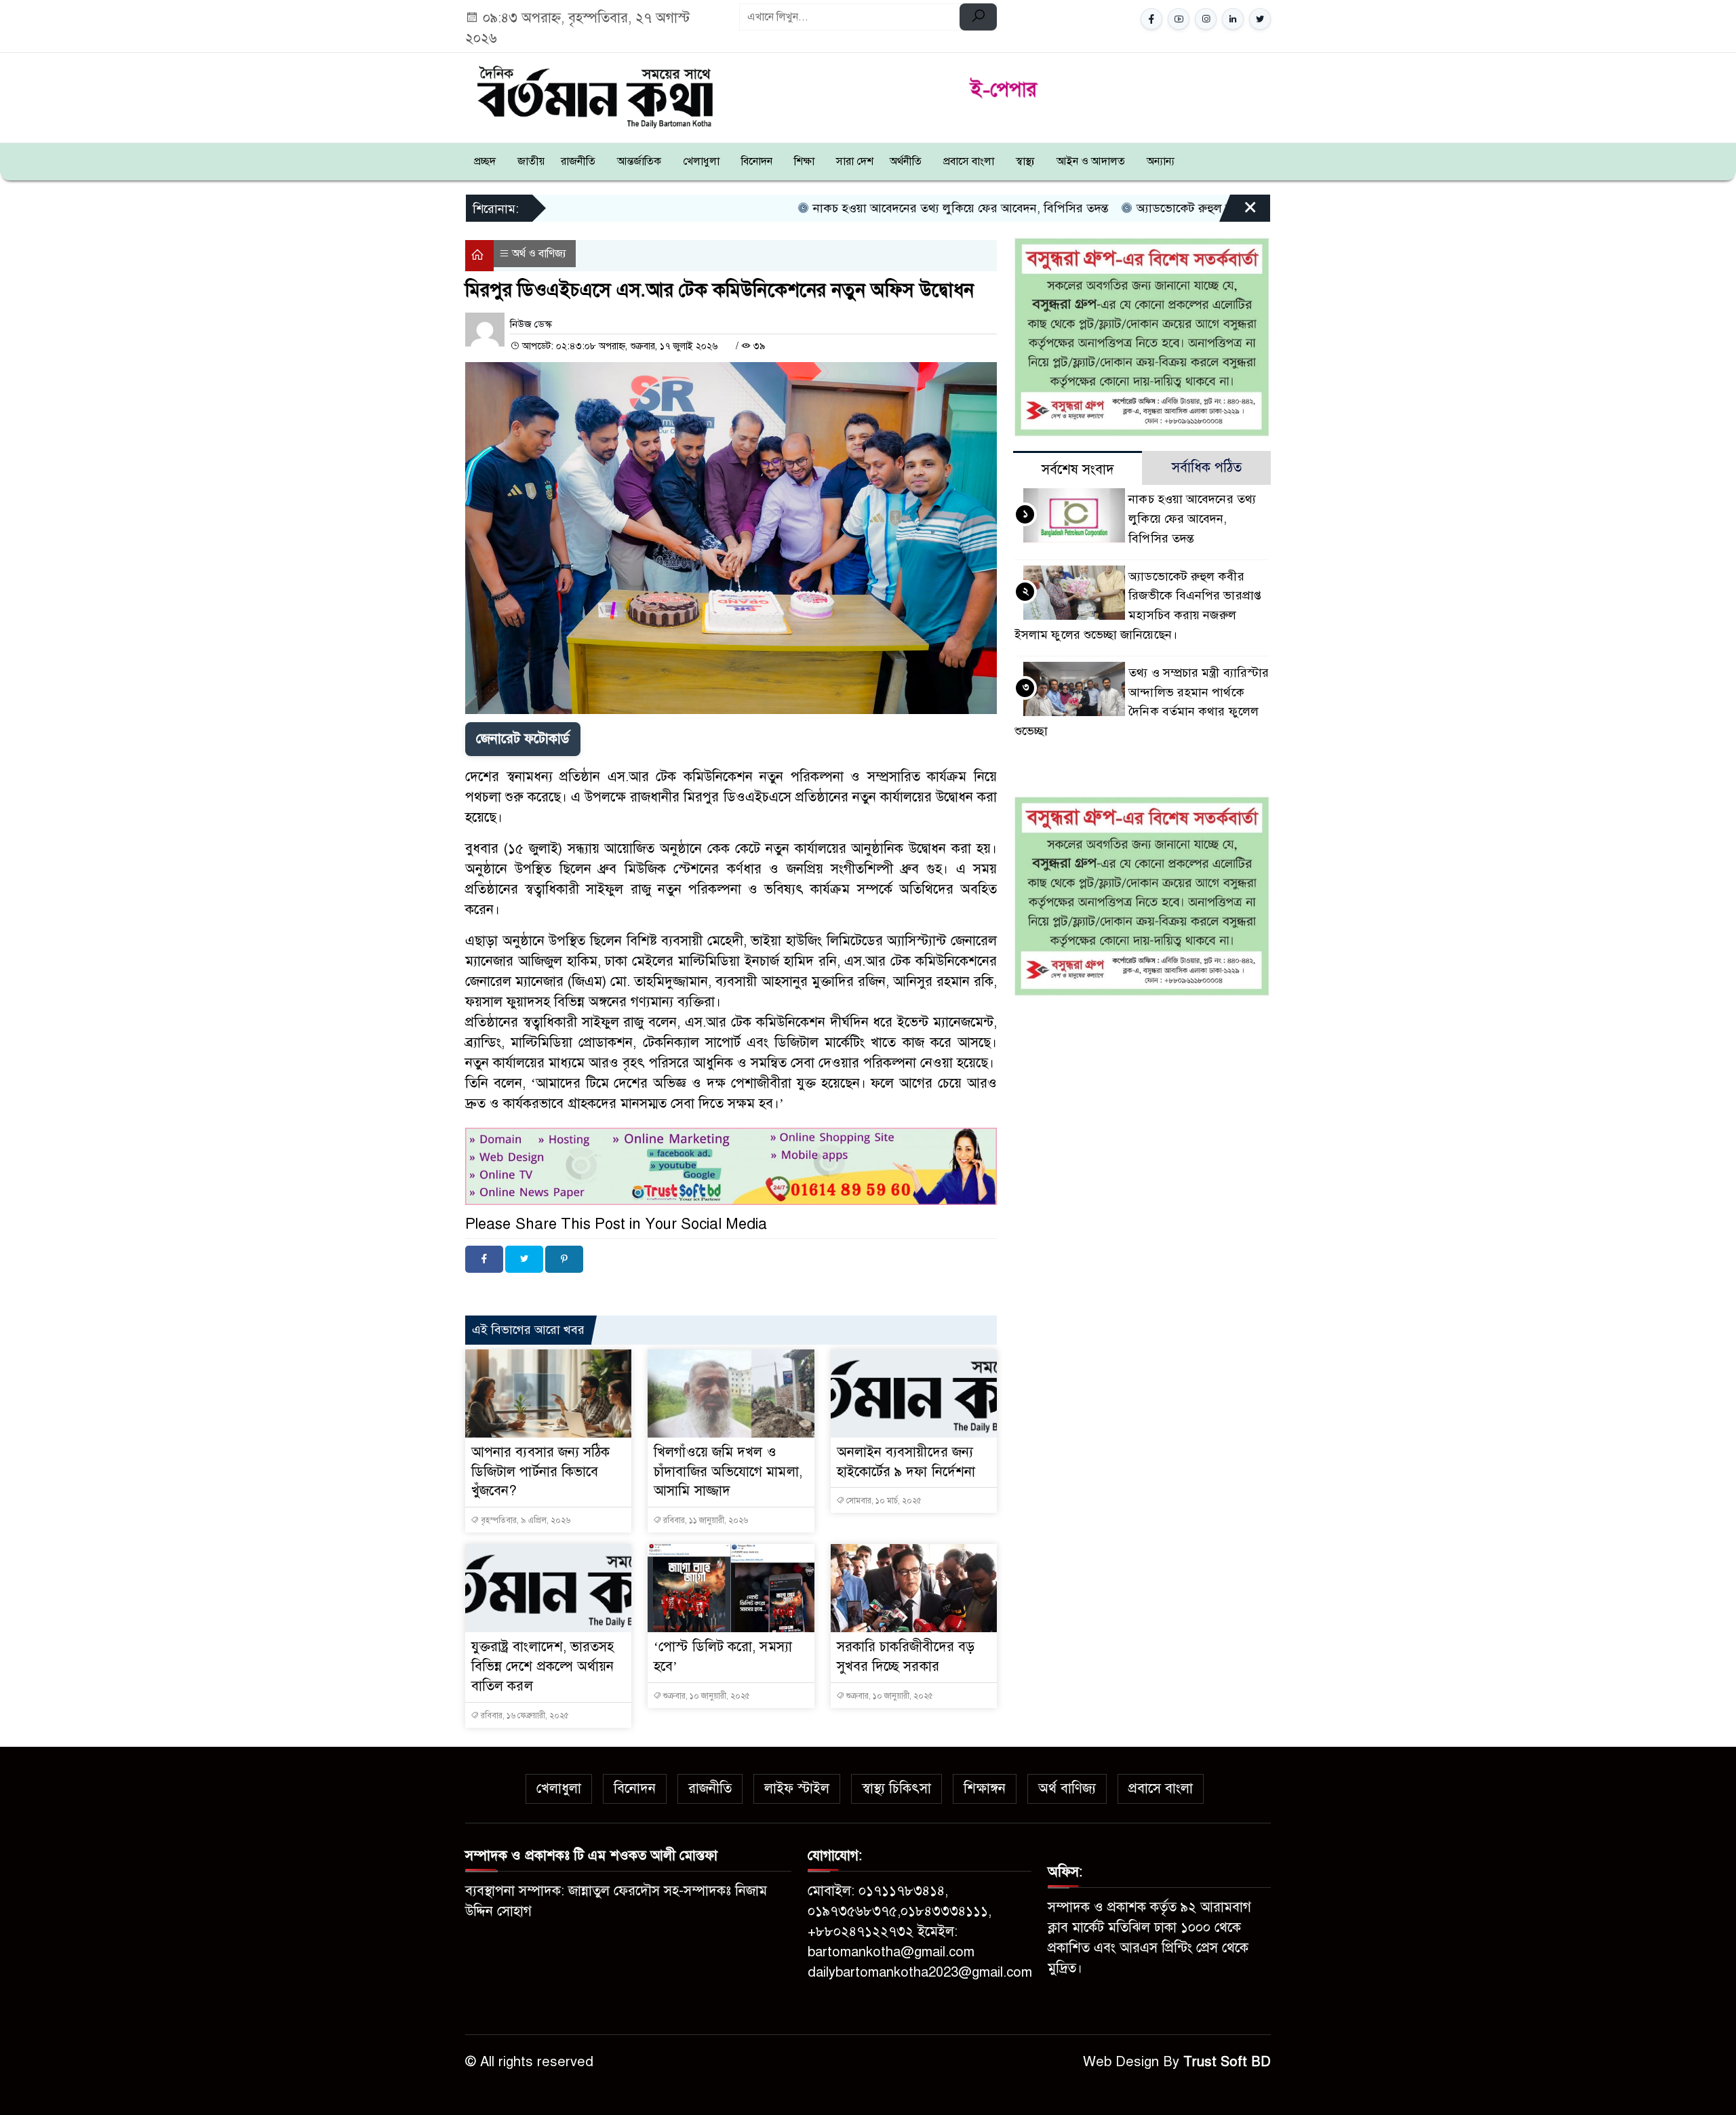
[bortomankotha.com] (594, 95)
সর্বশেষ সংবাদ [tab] (1078, 470)
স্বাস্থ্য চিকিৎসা (896, 1788)
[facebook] (1151, 19)
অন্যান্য (1161, 161)
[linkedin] (1233, 19)
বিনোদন (757, 161)
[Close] (1238, 213)
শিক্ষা (804, 161)
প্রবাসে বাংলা (969, 161)
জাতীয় (531, 161)
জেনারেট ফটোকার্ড (523, 739)
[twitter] (1260, 19)
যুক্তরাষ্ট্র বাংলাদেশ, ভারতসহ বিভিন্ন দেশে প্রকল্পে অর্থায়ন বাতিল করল (543, 1666)
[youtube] (1179, 19)
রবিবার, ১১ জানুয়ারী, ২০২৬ (705, 1520)
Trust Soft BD (1227, 2062)
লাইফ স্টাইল (797, 1788)
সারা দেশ (855, 161)
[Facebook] (484, 1259)
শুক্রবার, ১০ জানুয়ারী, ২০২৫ (706, 1696)
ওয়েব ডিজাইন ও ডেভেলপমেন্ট (593, 1291)
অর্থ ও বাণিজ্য (539, 254)
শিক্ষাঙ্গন (985, 1788)
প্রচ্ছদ (485, 161)
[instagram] (1206, 19)
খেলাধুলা (701, 161)
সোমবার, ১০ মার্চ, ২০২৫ (883, 1501)
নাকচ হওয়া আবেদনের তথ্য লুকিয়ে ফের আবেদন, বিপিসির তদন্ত (842, 208)
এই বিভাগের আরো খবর (528, 1330)
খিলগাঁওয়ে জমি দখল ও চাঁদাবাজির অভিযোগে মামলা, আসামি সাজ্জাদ (728, 1472)
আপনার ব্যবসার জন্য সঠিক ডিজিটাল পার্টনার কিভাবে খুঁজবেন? (541, 1472)
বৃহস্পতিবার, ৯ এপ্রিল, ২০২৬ (525, 1520)
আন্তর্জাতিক (639, 161)
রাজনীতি (578, 161)
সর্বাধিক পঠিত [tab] (1207, 468)
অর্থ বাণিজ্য (1067, 1788)
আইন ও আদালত (1091, 161)
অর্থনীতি (906, 161)
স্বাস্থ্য (1025, 161)
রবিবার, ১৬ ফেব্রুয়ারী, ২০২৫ (524, 1716)
